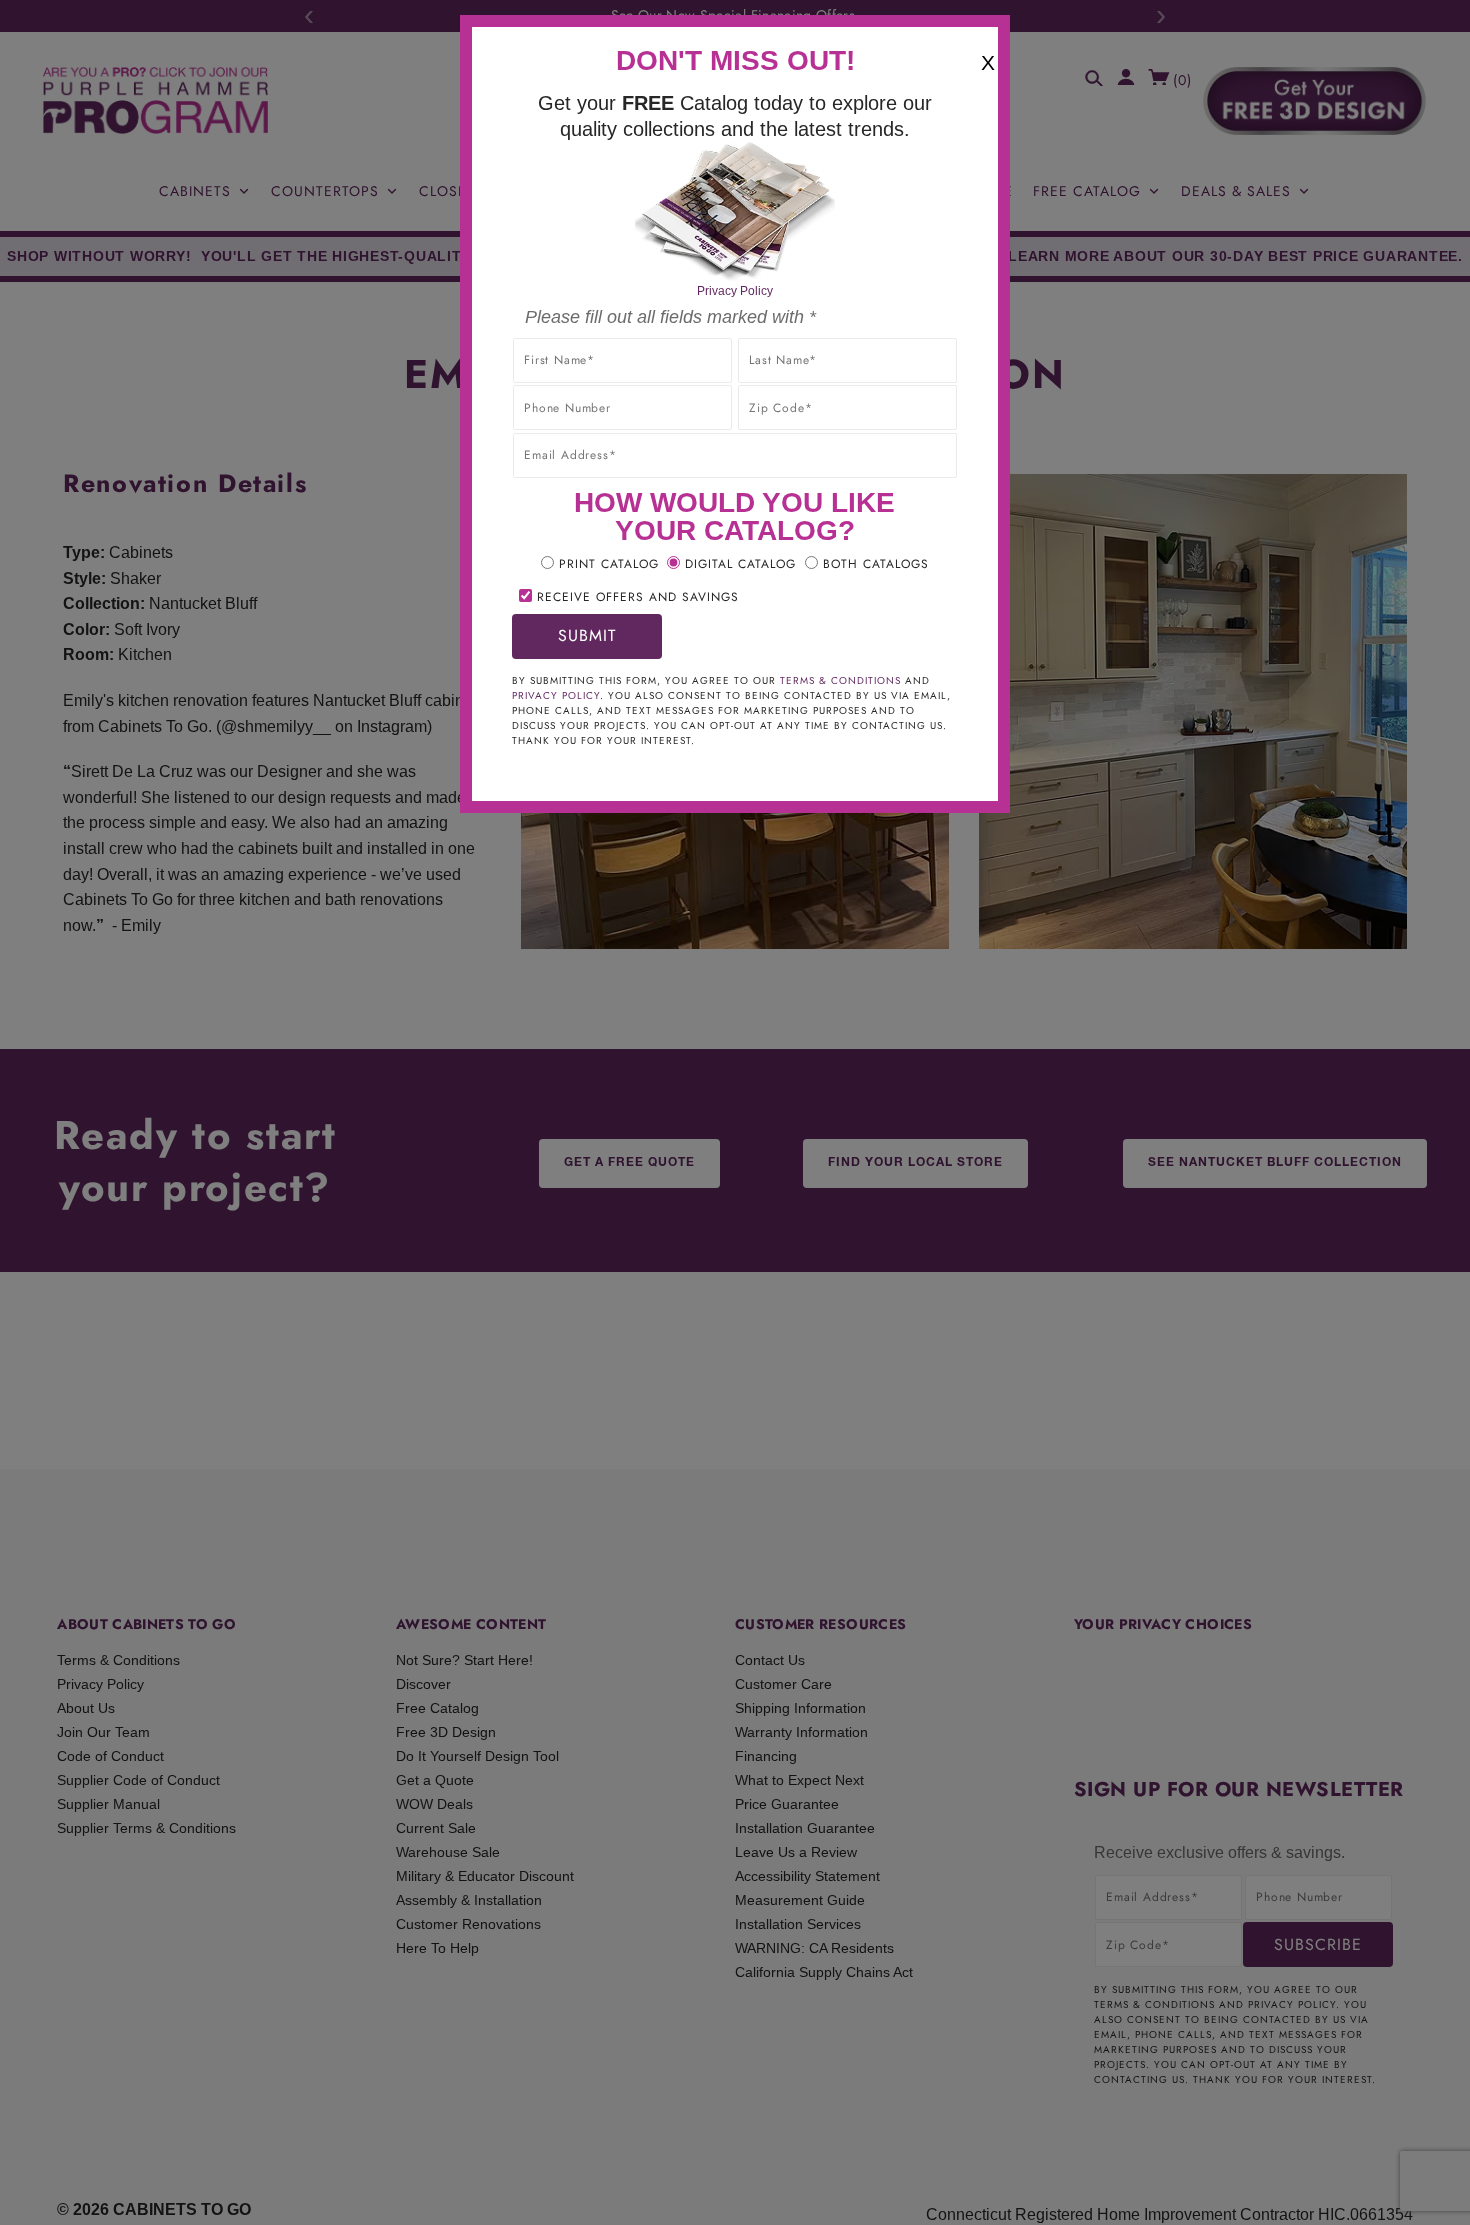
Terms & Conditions (840, 680)
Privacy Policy (735, 291)
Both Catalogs (876, 564)
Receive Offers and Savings (638, 597)
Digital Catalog (740, 564)
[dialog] (735, 1112)
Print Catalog (609, 564)
